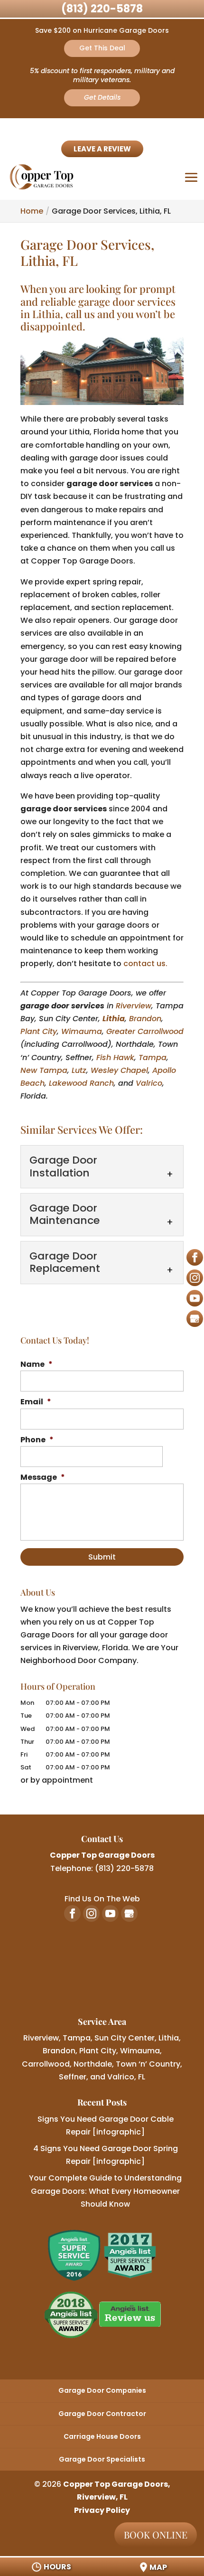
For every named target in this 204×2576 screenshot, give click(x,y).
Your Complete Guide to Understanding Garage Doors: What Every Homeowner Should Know (105, 2191)
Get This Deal (102, 48)
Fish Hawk (115, 1058)
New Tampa (44, 1070)
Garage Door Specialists (102, 2459)
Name (37, 1365)
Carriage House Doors (102, 2436)
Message (43, 1478)
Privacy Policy (102, 2510)
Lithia (114, 1019)
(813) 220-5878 (102, 9)
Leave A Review (102, 149)
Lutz (79, 1070)
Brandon (145, 1019)
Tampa (153, 1058)
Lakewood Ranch (81, 1083)
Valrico (149, 1083)
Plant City (39, 1031)
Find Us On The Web (102, 1899)
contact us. (145, 964)
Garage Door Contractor (102, 2414)
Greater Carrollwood (145, 1031)
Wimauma (82, 1031)
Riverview (134, 1006)
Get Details (102, 97)
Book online (156, 2534)
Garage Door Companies (102, 2390)
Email (36, 1402)
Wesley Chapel (119, 1070)
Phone (37, 1440)
